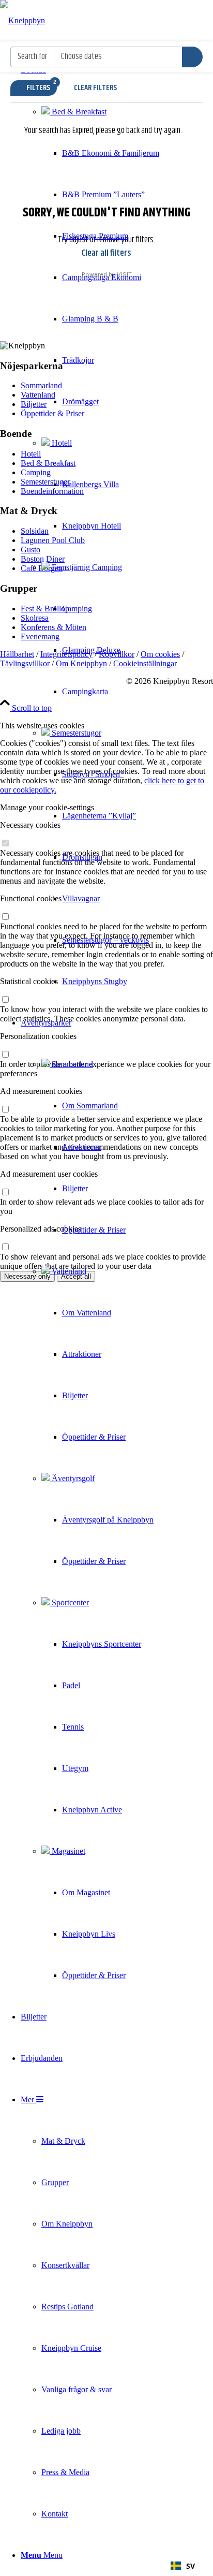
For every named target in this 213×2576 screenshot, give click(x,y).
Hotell (61, 443)
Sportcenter (69, 1602)
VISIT (124, 274)
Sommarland (71, 1064)
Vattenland (68, 1271)
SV (191, 2566)
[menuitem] (90, 526)
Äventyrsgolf (72, 1478)
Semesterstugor (75, 733)
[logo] (22, 20)
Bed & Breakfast (78, 112)
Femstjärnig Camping (86, 567)
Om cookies (160, 654)
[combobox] (183, 2566)
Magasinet (67, 1851)
